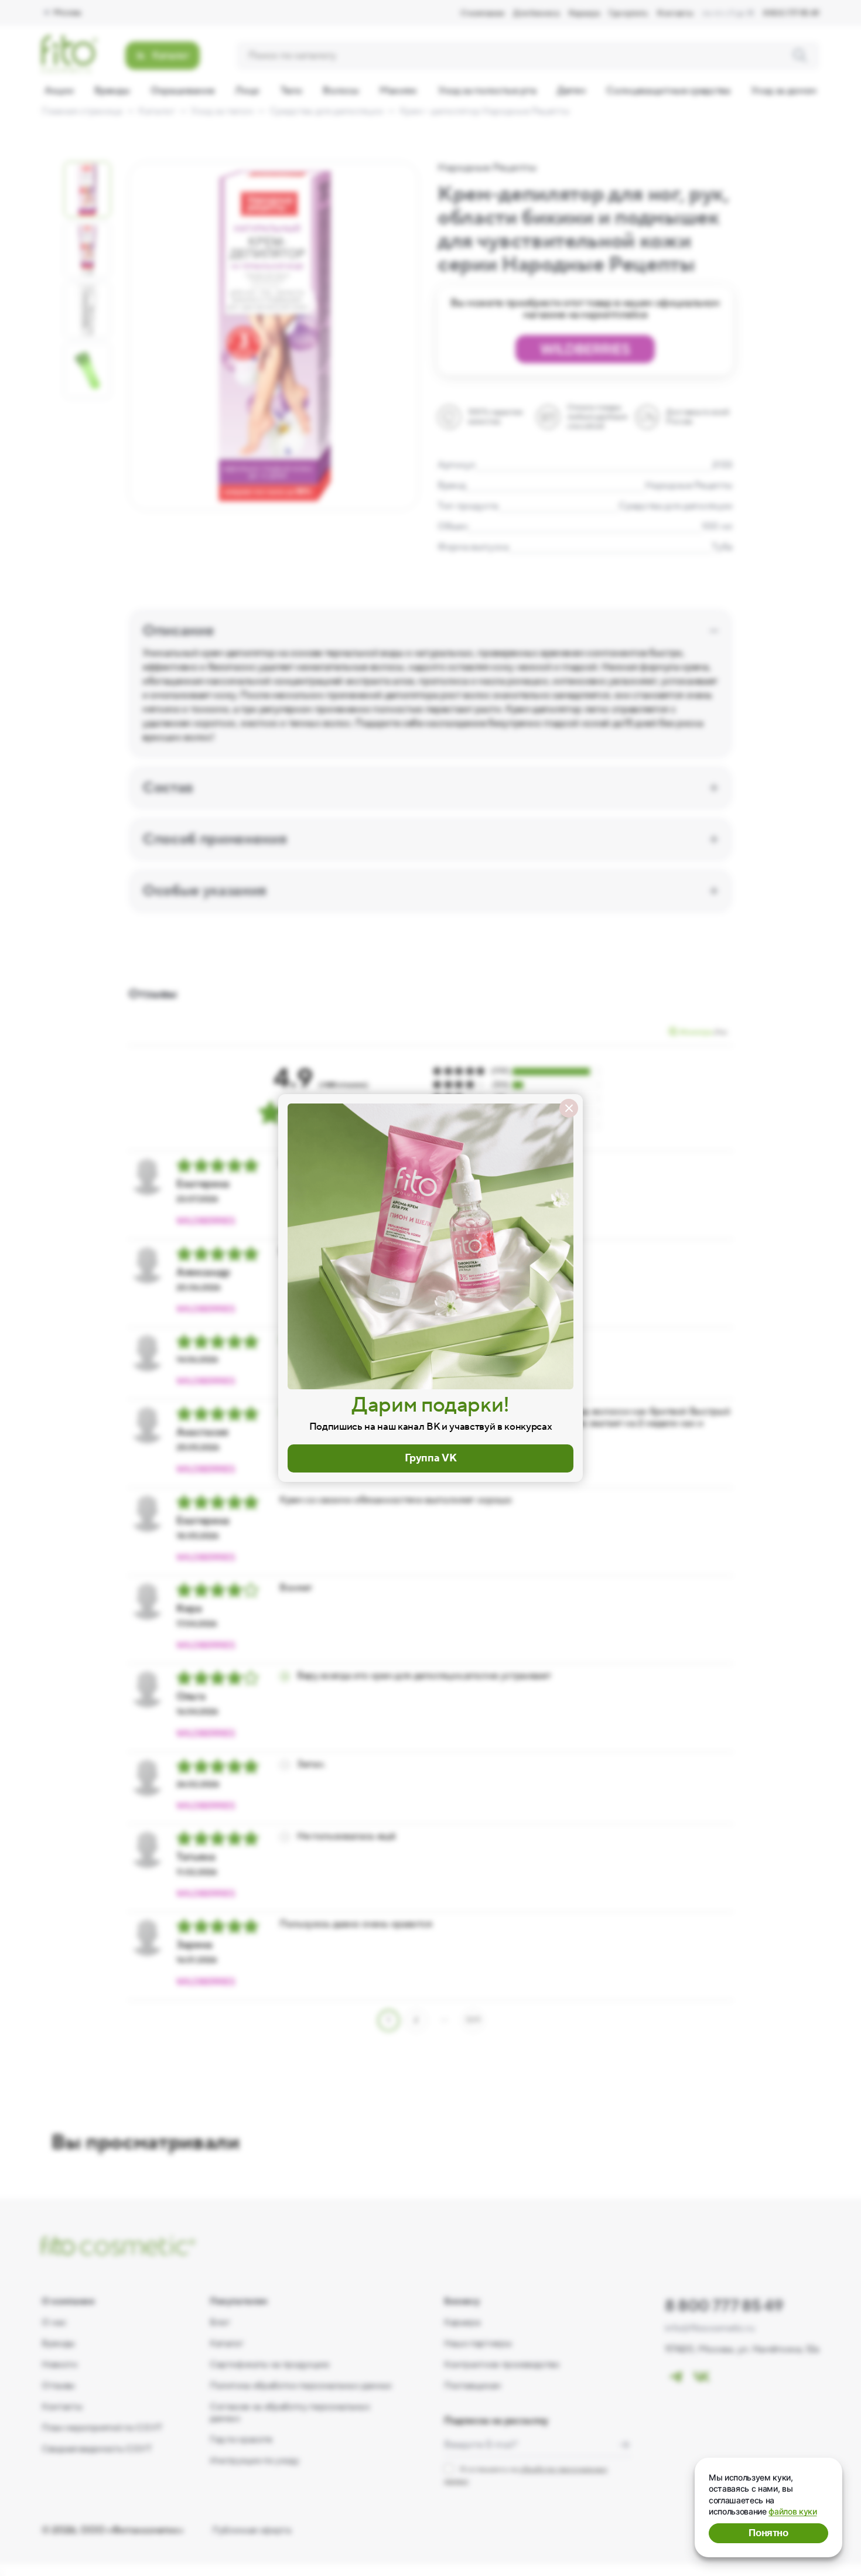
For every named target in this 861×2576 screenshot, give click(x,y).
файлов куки (792, 2511)
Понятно (768, 2533)
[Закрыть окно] (569, 1108)
